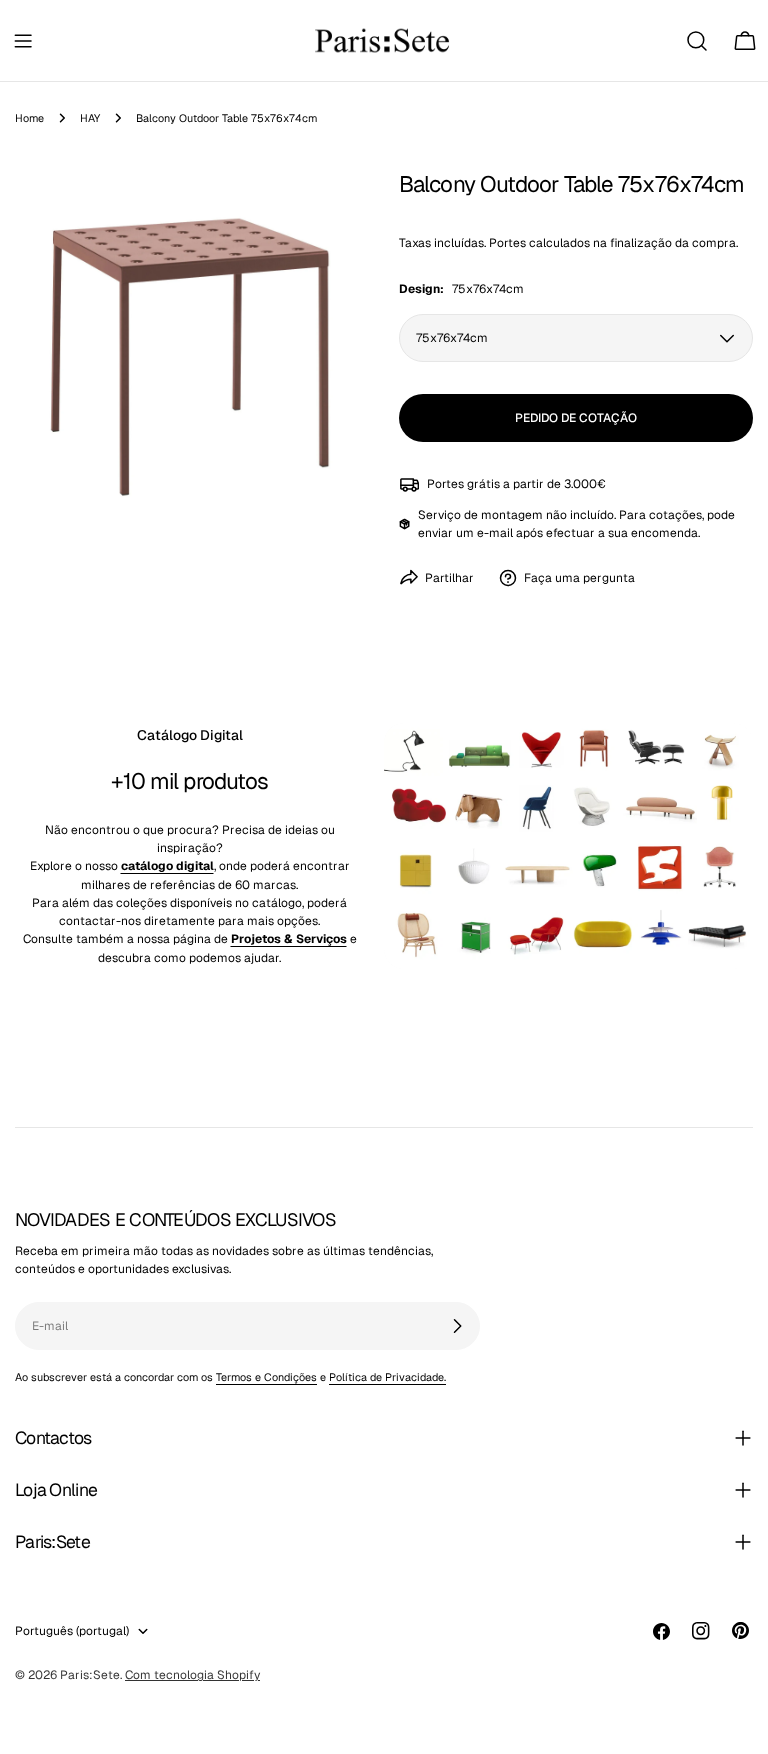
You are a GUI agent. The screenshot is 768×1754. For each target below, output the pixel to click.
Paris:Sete (90, 1675)
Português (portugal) (72, 1631)
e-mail (495, 533)
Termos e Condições (266, 1377)
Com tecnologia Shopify (192, 1675)
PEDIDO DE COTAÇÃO (576, 418)
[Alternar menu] (23, 41)
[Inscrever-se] (457, 1326)
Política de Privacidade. (387, 1377)
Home (29, 118)
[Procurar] (697, 41)
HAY (90, 118)
